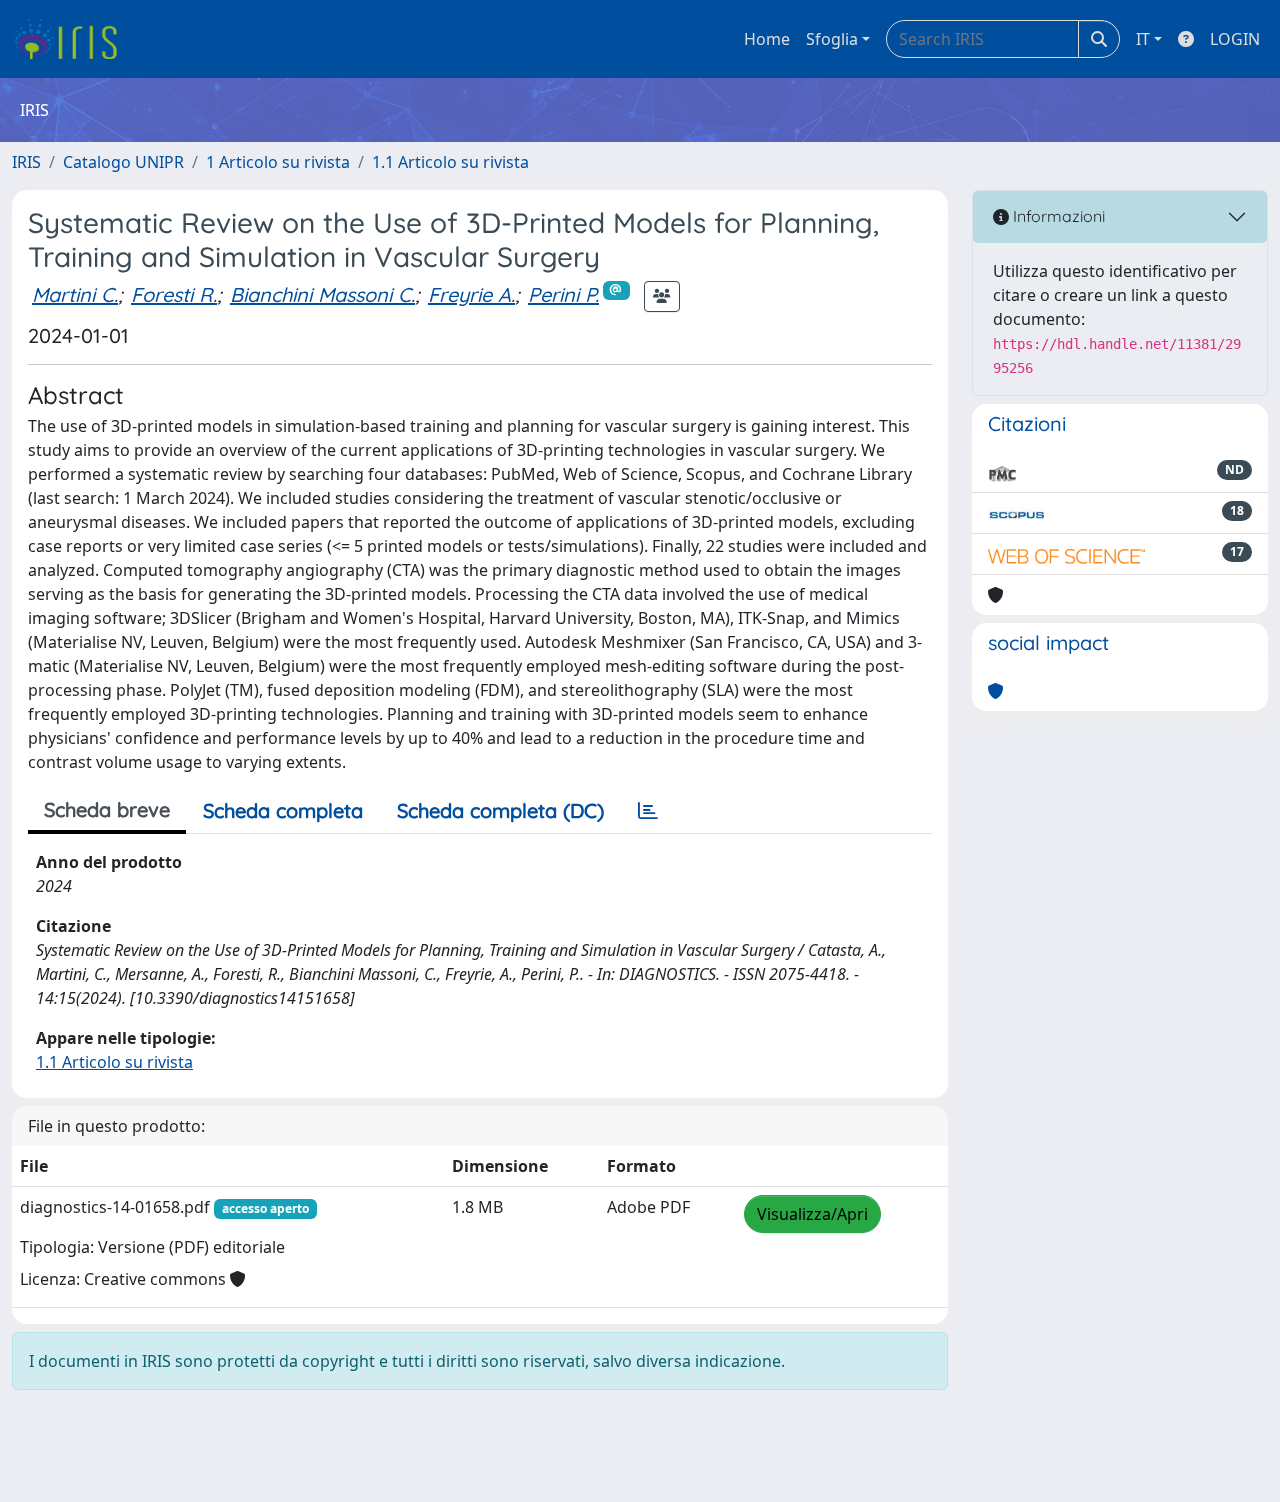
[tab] (648, 811)
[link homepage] (72, 39)
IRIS (26, 162)
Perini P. (563, 294)
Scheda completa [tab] (283, 810)
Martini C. (75, 294)
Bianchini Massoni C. (322, 294)
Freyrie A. (471, 294)
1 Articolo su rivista (278, 162)
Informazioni (1057, 216)
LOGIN (1235, 39)
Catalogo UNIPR (123, 162)
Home (767, 39)
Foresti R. (174, 294)
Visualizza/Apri (812, 1214)
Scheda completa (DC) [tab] (500, 810)
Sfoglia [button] (832, 39)
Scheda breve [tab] (107, 809)
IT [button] (1143, 39)
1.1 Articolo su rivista (450, 162)
